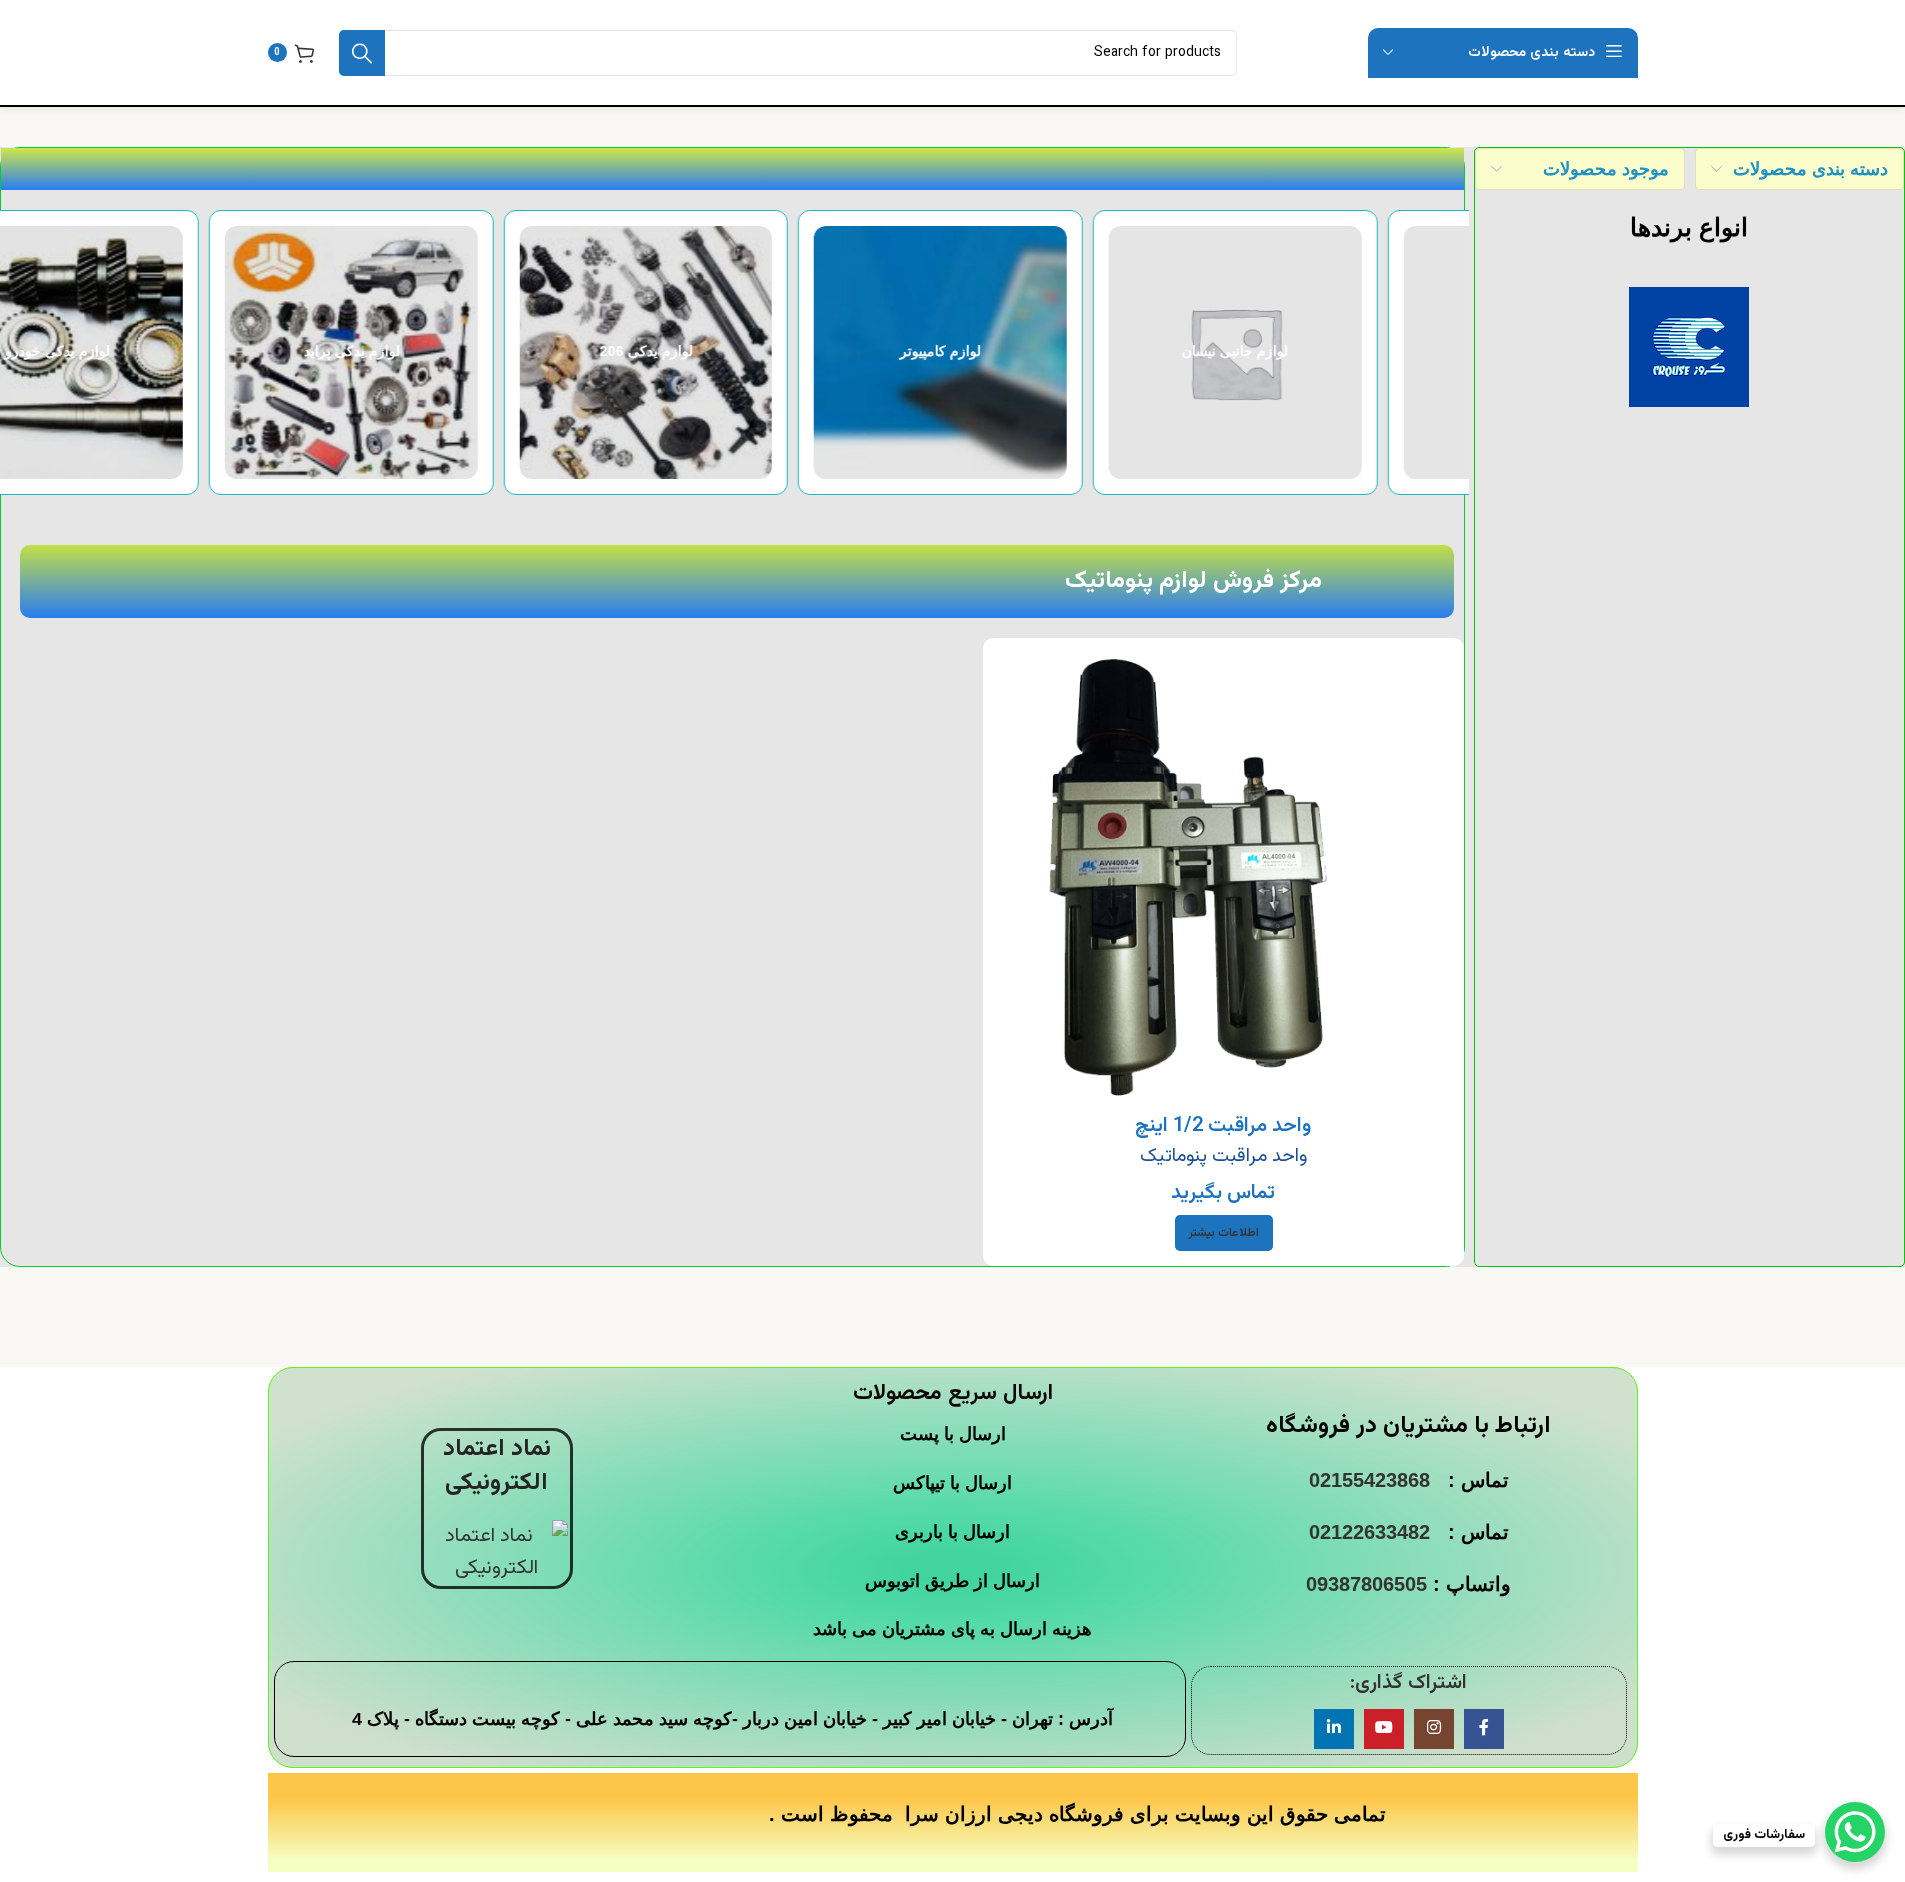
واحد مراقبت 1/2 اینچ (1223, 1126)
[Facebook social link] (1484, 1729)
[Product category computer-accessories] (1321, 352)
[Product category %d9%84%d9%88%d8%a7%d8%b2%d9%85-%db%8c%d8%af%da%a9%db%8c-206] (1027, 352)
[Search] (362, 53)
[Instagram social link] (1434, 1729)
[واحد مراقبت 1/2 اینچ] (1223, 878)
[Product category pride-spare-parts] (732, 352)
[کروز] (1689, 347)
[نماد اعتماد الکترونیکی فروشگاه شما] (497, 1553)
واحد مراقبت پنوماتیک (1223, 1156)
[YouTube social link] (1384, 1729)
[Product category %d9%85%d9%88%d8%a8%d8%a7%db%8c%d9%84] (143, 352)
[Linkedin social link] (1334, 1729)
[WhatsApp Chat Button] (1855, 1832)
